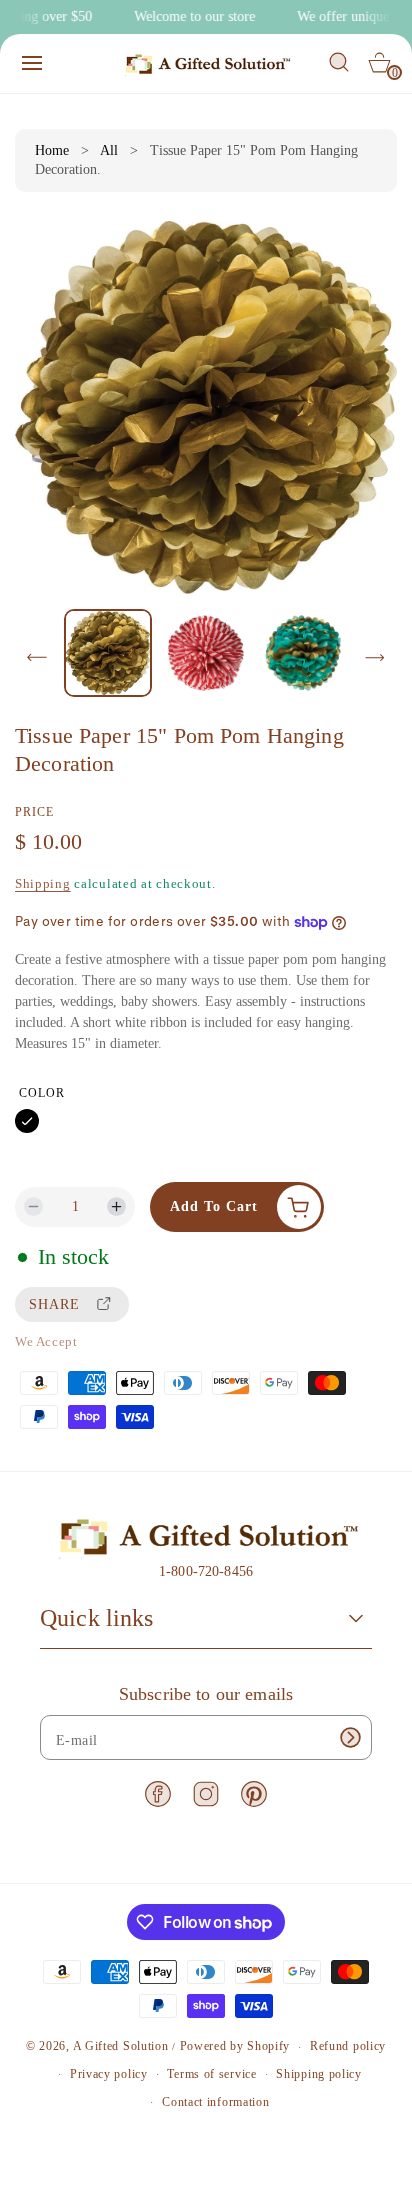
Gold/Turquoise (135, 1121)
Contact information (215, 2102)
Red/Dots (99, 1121)
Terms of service (211, 2074)
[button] (32, 63)
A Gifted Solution (121, 2047)
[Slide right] (375, 658)
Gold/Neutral (27, 1121)
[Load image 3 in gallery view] (303, 652)
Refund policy (348, 2046)
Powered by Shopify (235, 2047)
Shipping (43, 883)
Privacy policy (109, 2074)
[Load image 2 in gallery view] (205, 652)
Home (52, 150)
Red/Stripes (63, 1121)
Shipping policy (319, 2074)
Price (34, 812)
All (109, 150)
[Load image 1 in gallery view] (108, 653)
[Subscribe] (350, 1737)
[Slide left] (37, 658)
